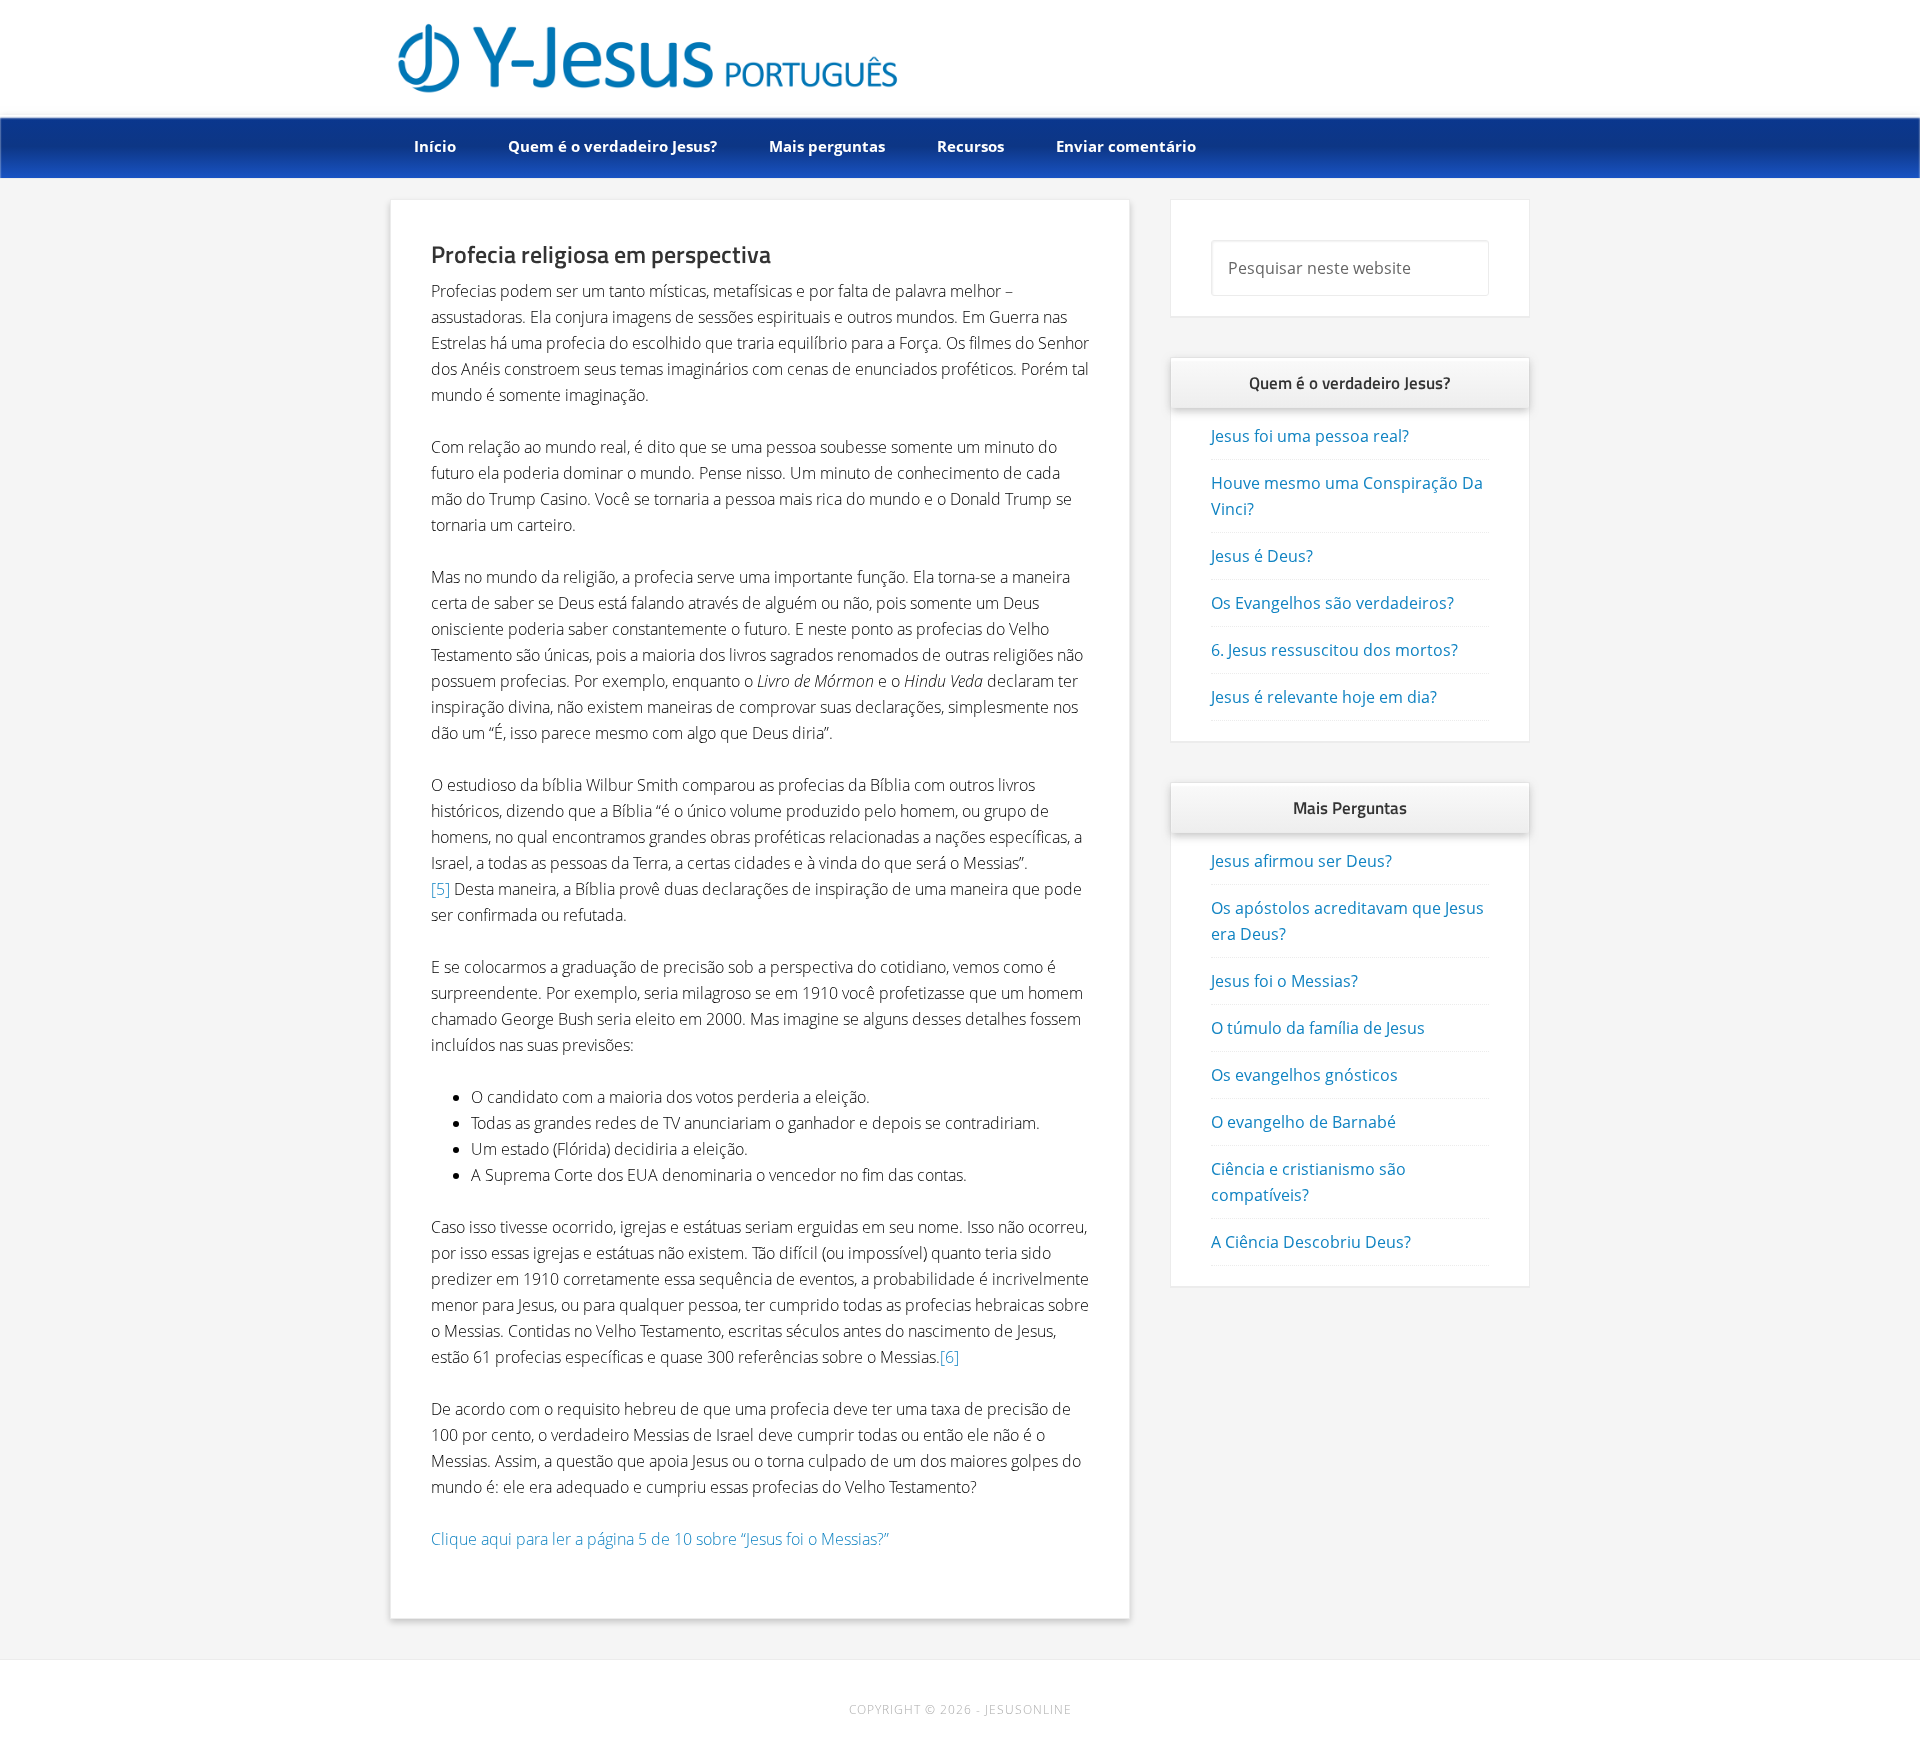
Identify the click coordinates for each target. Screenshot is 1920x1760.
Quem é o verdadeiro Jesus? (646, 52)
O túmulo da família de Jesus (1318, 1028)
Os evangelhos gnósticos (1304, 1075)
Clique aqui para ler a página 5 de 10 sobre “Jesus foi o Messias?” (660, 1539)
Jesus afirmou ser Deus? (1301, 861)
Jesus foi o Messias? (1284, 981)
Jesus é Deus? (1262, 556)
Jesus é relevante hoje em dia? (1324, 697)
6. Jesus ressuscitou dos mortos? (1334, 650)
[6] (949, 1357)
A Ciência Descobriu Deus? (1311, 1242)
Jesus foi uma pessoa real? (1310, 436)
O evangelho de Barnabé (1303, 1122)
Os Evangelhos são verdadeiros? (1332, 603)
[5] (440, 889)
